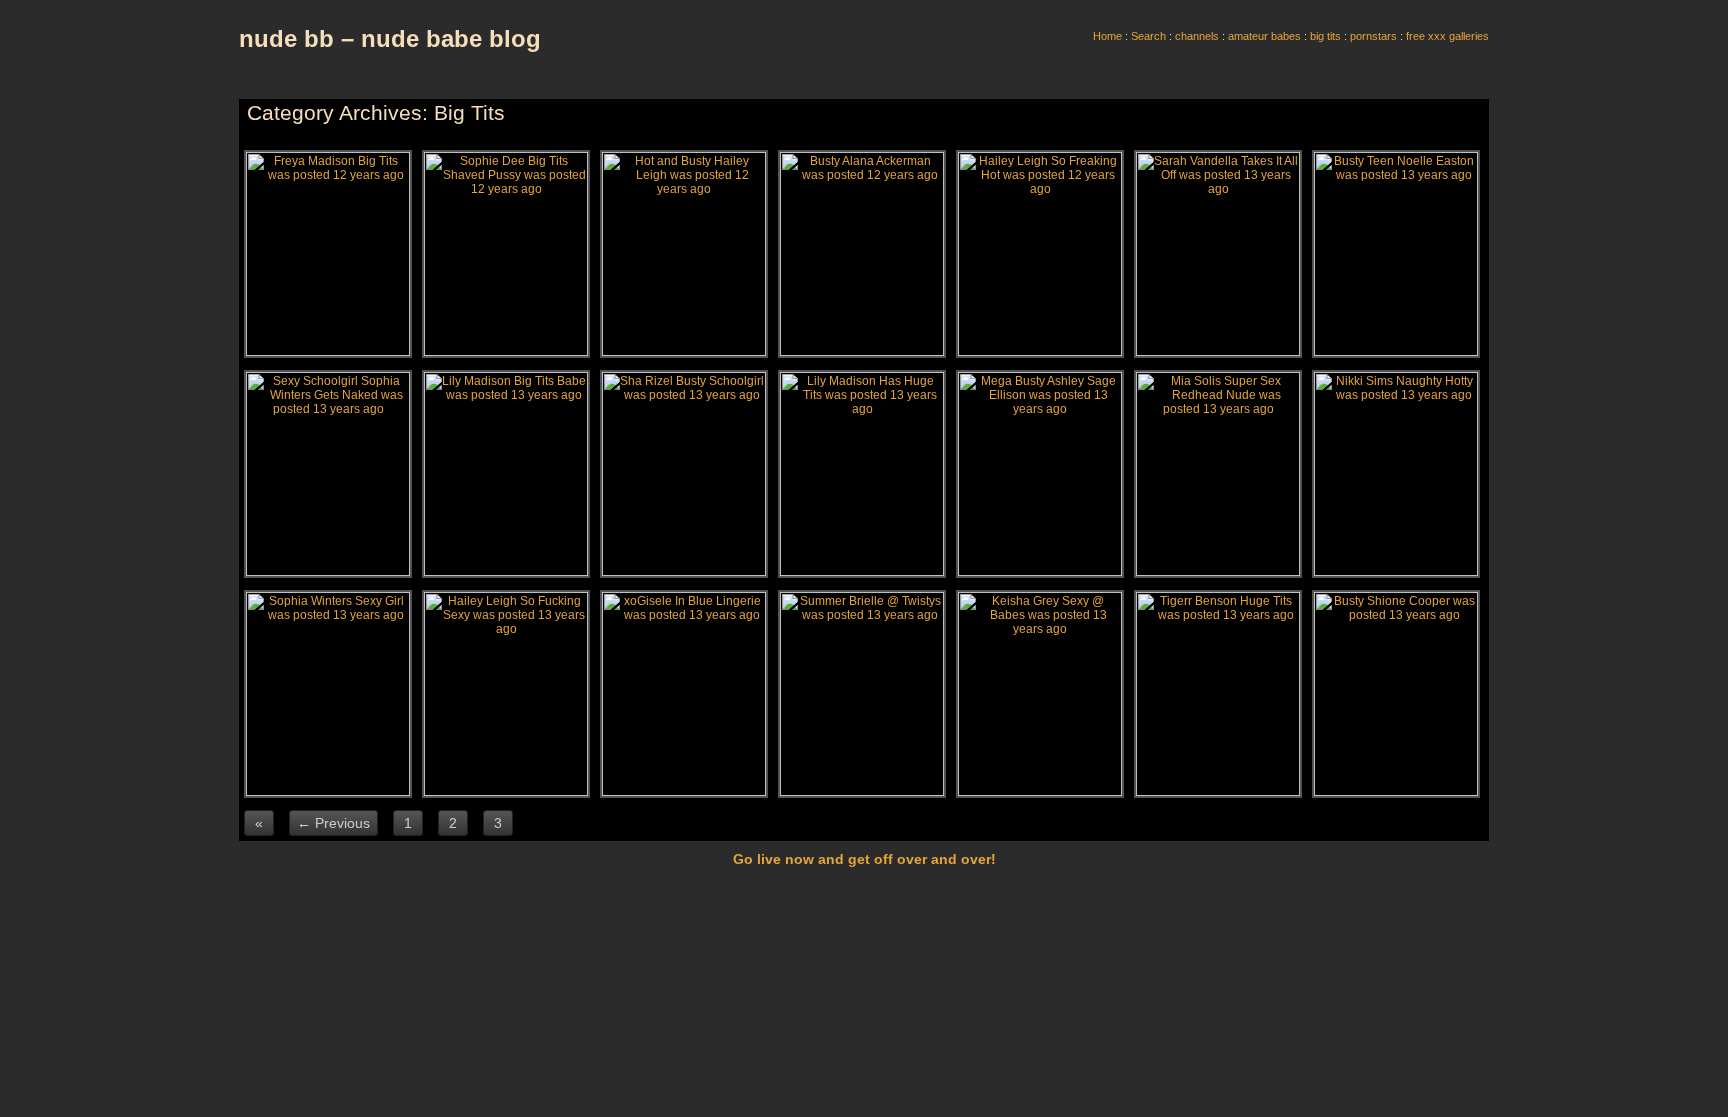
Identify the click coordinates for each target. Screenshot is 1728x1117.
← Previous (333, 823)
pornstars (1373, 36)
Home (1107, 36)
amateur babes (1264, 36)
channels (1197, 36)
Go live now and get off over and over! (864, 859)
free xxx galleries (1447, 36)
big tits (1325, 36)
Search (1148, 36)
